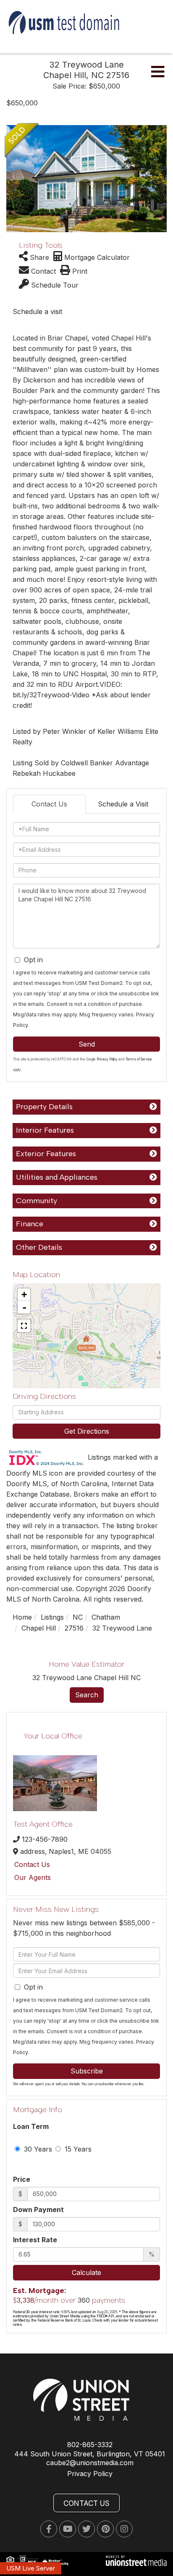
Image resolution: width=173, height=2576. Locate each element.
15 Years (77, 2149)
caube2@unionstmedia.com (90, 2463)
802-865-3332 (90, 2445)
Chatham (106, 1617)
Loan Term (31, 2126)
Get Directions (87, 1431)
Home (22, 1617)
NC (78, 1617)
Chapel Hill (39, 1628)
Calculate (86, 2272)
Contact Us (49, 804)
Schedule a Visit (123, 804)
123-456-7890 (45, 1839)
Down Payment (38, 2209)
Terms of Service (139, 1059)
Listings (52, 1617)
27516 (74, 1628)
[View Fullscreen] (24, 1326)
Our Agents (33, 1877)
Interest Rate (35, 2240)
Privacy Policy (107, 1059)
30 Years (37, 2149)
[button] (12, 179)
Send (87, 1044)
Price (22, 2179)
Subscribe (87, 2071)
